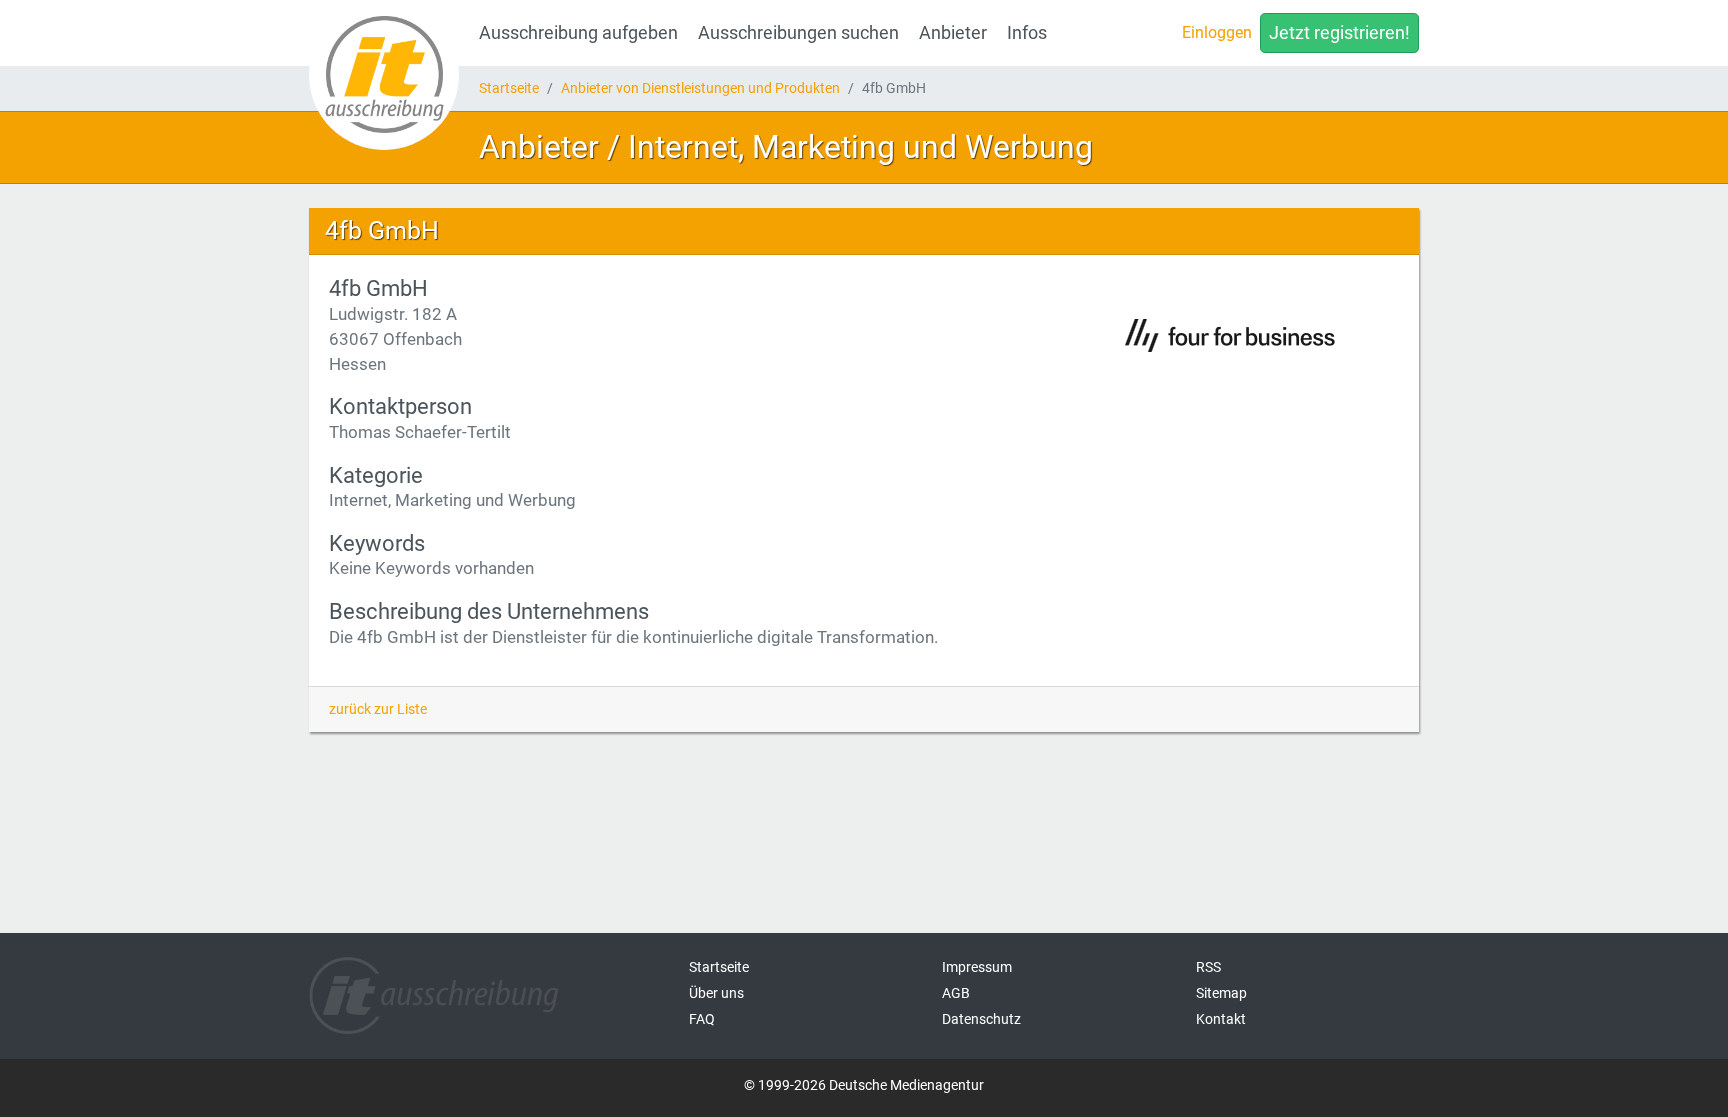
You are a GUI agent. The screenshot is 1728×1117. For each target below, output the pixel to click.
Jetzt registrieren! (1339, 33)
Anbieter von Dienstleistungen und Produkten (700, 88)
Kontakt (1221, 1019)
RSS (1208, 967)
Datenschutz (981, 1019)
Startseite (509, 88)
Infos (1027, 33)
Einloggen (1217, 32)
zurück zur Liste (378, 709)
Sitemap (1221, 993)
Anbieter (953, 33)
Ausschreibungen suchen (798, 33)
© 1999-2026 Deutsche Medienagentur (864, 1085)
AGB (956, 993)
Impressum (977, 967)
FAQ (702, 1019)
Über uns (716, 993)
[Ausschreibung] (384, 75)
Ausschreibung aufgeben (578, 33)
